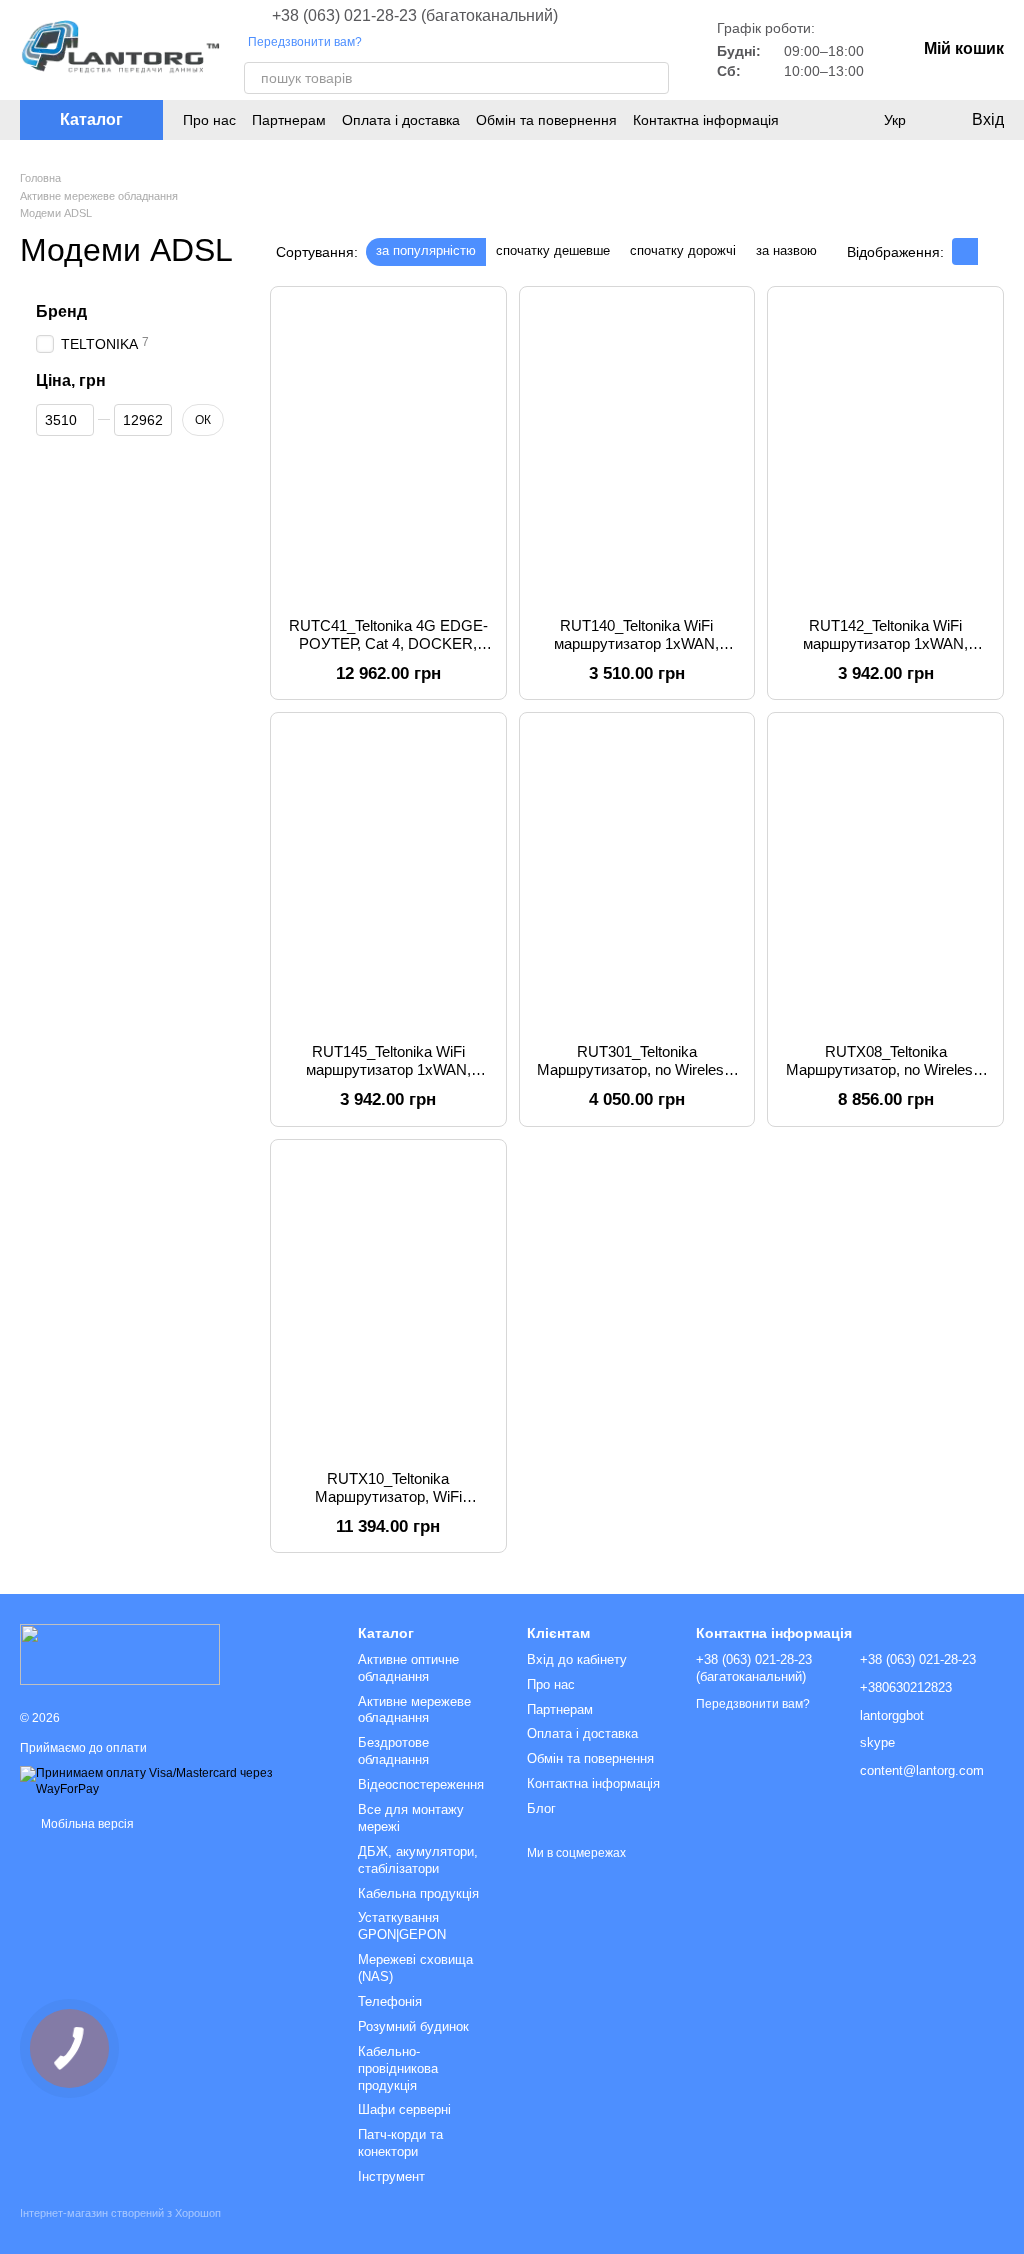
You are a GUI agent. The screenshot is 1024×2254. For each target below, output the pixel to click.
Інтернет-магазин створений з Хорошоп (120, 2213)
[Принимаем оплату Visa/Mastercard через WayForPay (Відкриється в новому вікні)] (174, 1781)
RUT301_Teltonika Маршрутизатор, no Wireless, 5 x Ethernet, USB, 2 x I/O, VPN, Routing (636, 1078)
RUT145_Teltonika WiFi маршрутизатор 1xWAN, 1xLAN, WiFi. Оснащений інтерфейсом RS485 (388, 1078)
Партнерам (289, 120)
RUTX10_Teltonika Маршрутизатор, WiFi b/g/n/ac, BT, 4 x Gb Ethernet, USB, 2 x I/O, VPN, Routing (388, 1505)
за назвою (786, 250)
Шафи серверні (404, 2109)
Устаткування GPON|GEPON (402, 1926)
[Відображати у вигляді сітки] (965, 251)
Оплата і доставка (401, 120)
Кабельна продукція (418, 1893)
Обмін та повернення (546, 120)
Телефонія (390, 2001)
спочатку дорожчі (683, 250)
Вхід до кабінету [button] (577, 1659)
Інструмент (391, 2176)
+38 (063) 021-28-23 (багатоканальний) (415, 16)
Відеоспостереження (421, 1784)
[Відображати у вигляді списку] (991, 251)
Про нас (209, 120)
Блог (541, 1808)
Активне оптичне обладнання (408, 1668)
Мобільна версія (86, 1824)
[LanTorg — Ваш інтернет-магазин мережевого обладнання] (120, 1653)
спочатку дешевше (553, 250)
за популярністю (426, 250)
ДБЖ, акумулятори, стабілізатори (418, 1860)
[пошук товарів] (653, 78)
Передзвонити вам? (305, 42)
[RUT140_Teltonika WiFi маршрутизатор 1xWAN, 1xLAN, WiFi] (637, 452)
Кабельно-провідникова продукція (398, 2068)
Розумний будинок (413, 2026)
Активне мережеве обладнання (414, 1710)
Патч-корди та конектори (400, 2143)
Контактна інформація (706, 120)
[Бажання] (854, 120)
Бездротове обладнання (393, 1751)
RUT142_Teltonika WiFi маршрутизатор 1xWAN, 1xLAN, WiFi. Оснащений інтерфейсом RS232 (886, 652)
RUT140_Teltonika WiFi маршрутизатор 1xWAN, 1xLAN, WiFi (636, 643)
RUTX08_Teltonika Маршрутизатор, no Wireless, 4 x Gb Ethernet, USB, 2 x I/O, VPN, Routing (885, 1078)
